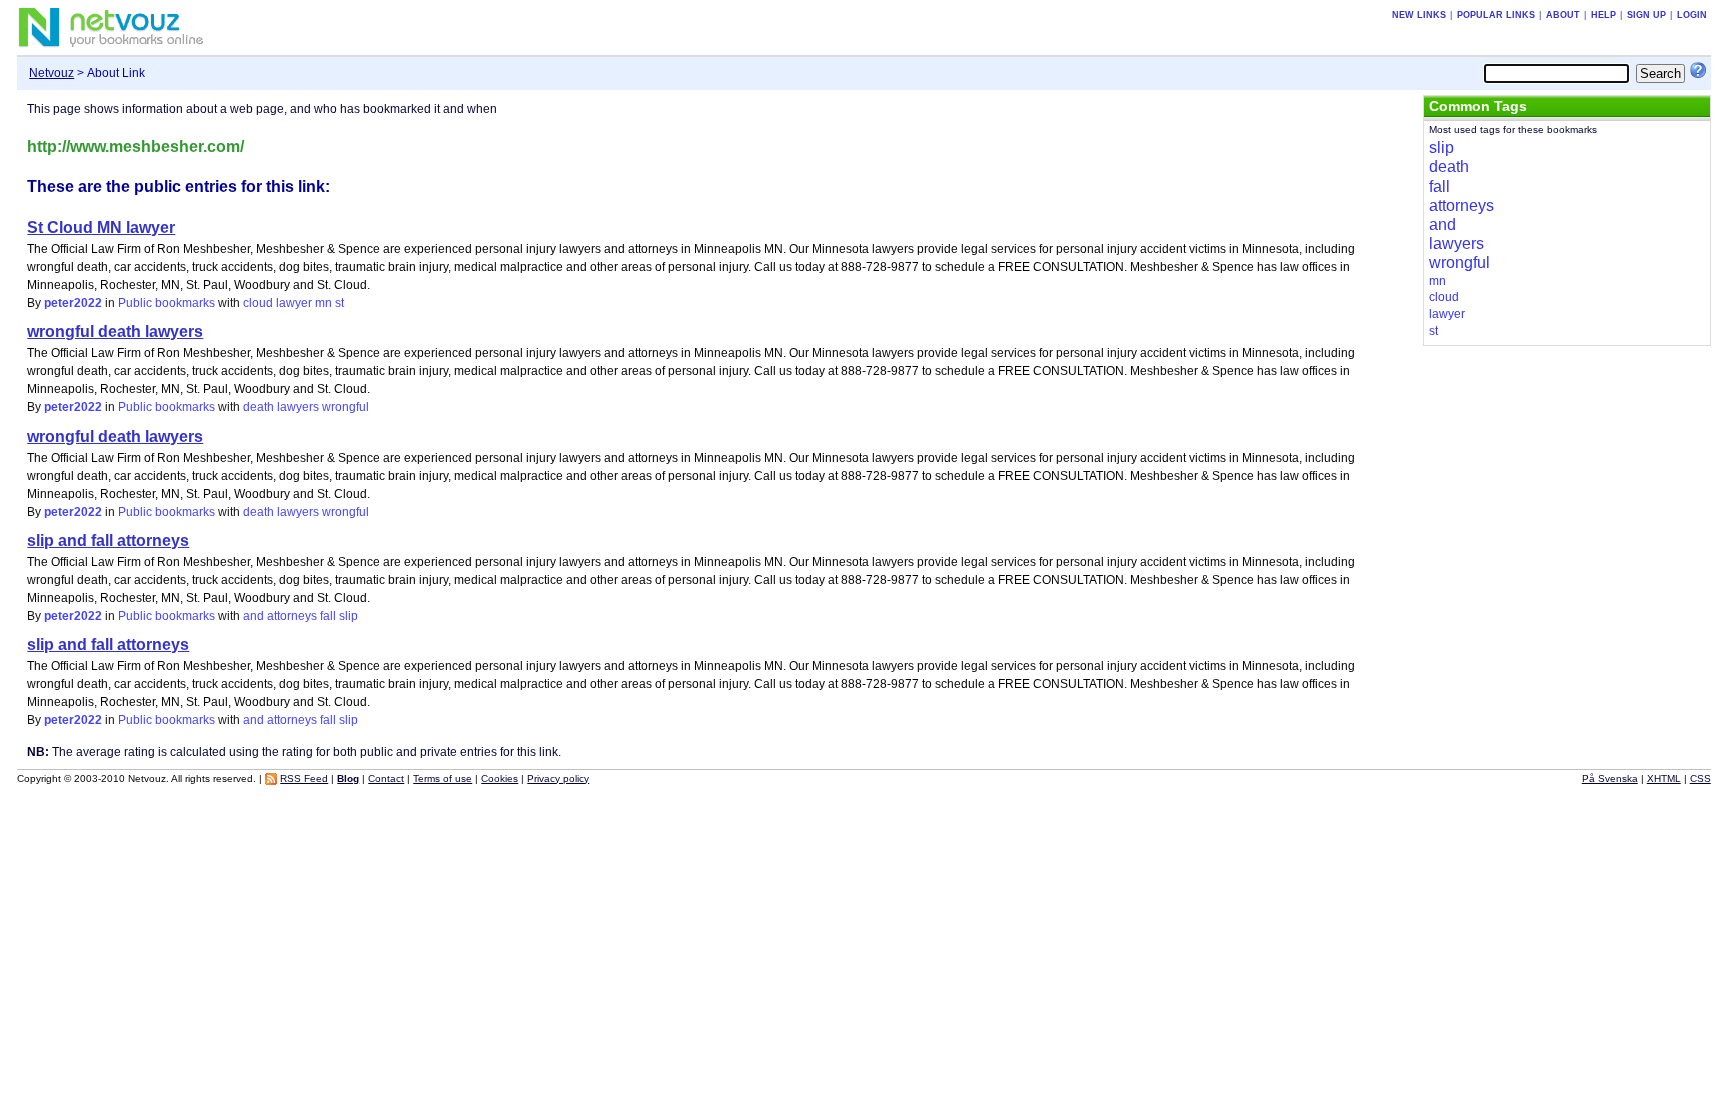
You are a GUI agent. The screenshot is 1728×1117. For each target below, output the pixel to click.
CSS (1700, 778)
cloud (258, 303)
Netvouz (51, 73)
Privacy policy (558, 778)
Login (1692, 15)
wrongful (345, 407)
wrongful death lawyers (115, 331)
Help (1603, 15)
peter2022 (73, 303)
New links (1419, 15)
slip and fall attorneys (108, 540)
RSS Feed (304, 778)
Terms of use (442, 778)
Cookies (499, 778)
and (253, 616)
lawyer (294, 303)
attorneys (292, 616)
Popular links (1496, 15)
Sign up (1646, 15)
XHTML (1664, 778)
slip (348, 616)
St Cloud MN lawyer (101, 227)
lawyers (298, 407)
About (1563, 15)
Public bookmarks (166, 303)
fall (328, 616)
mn (323, 303)
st (339, 303)
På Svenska (1610, 778)
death (258, 407)
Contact (386, 778)
